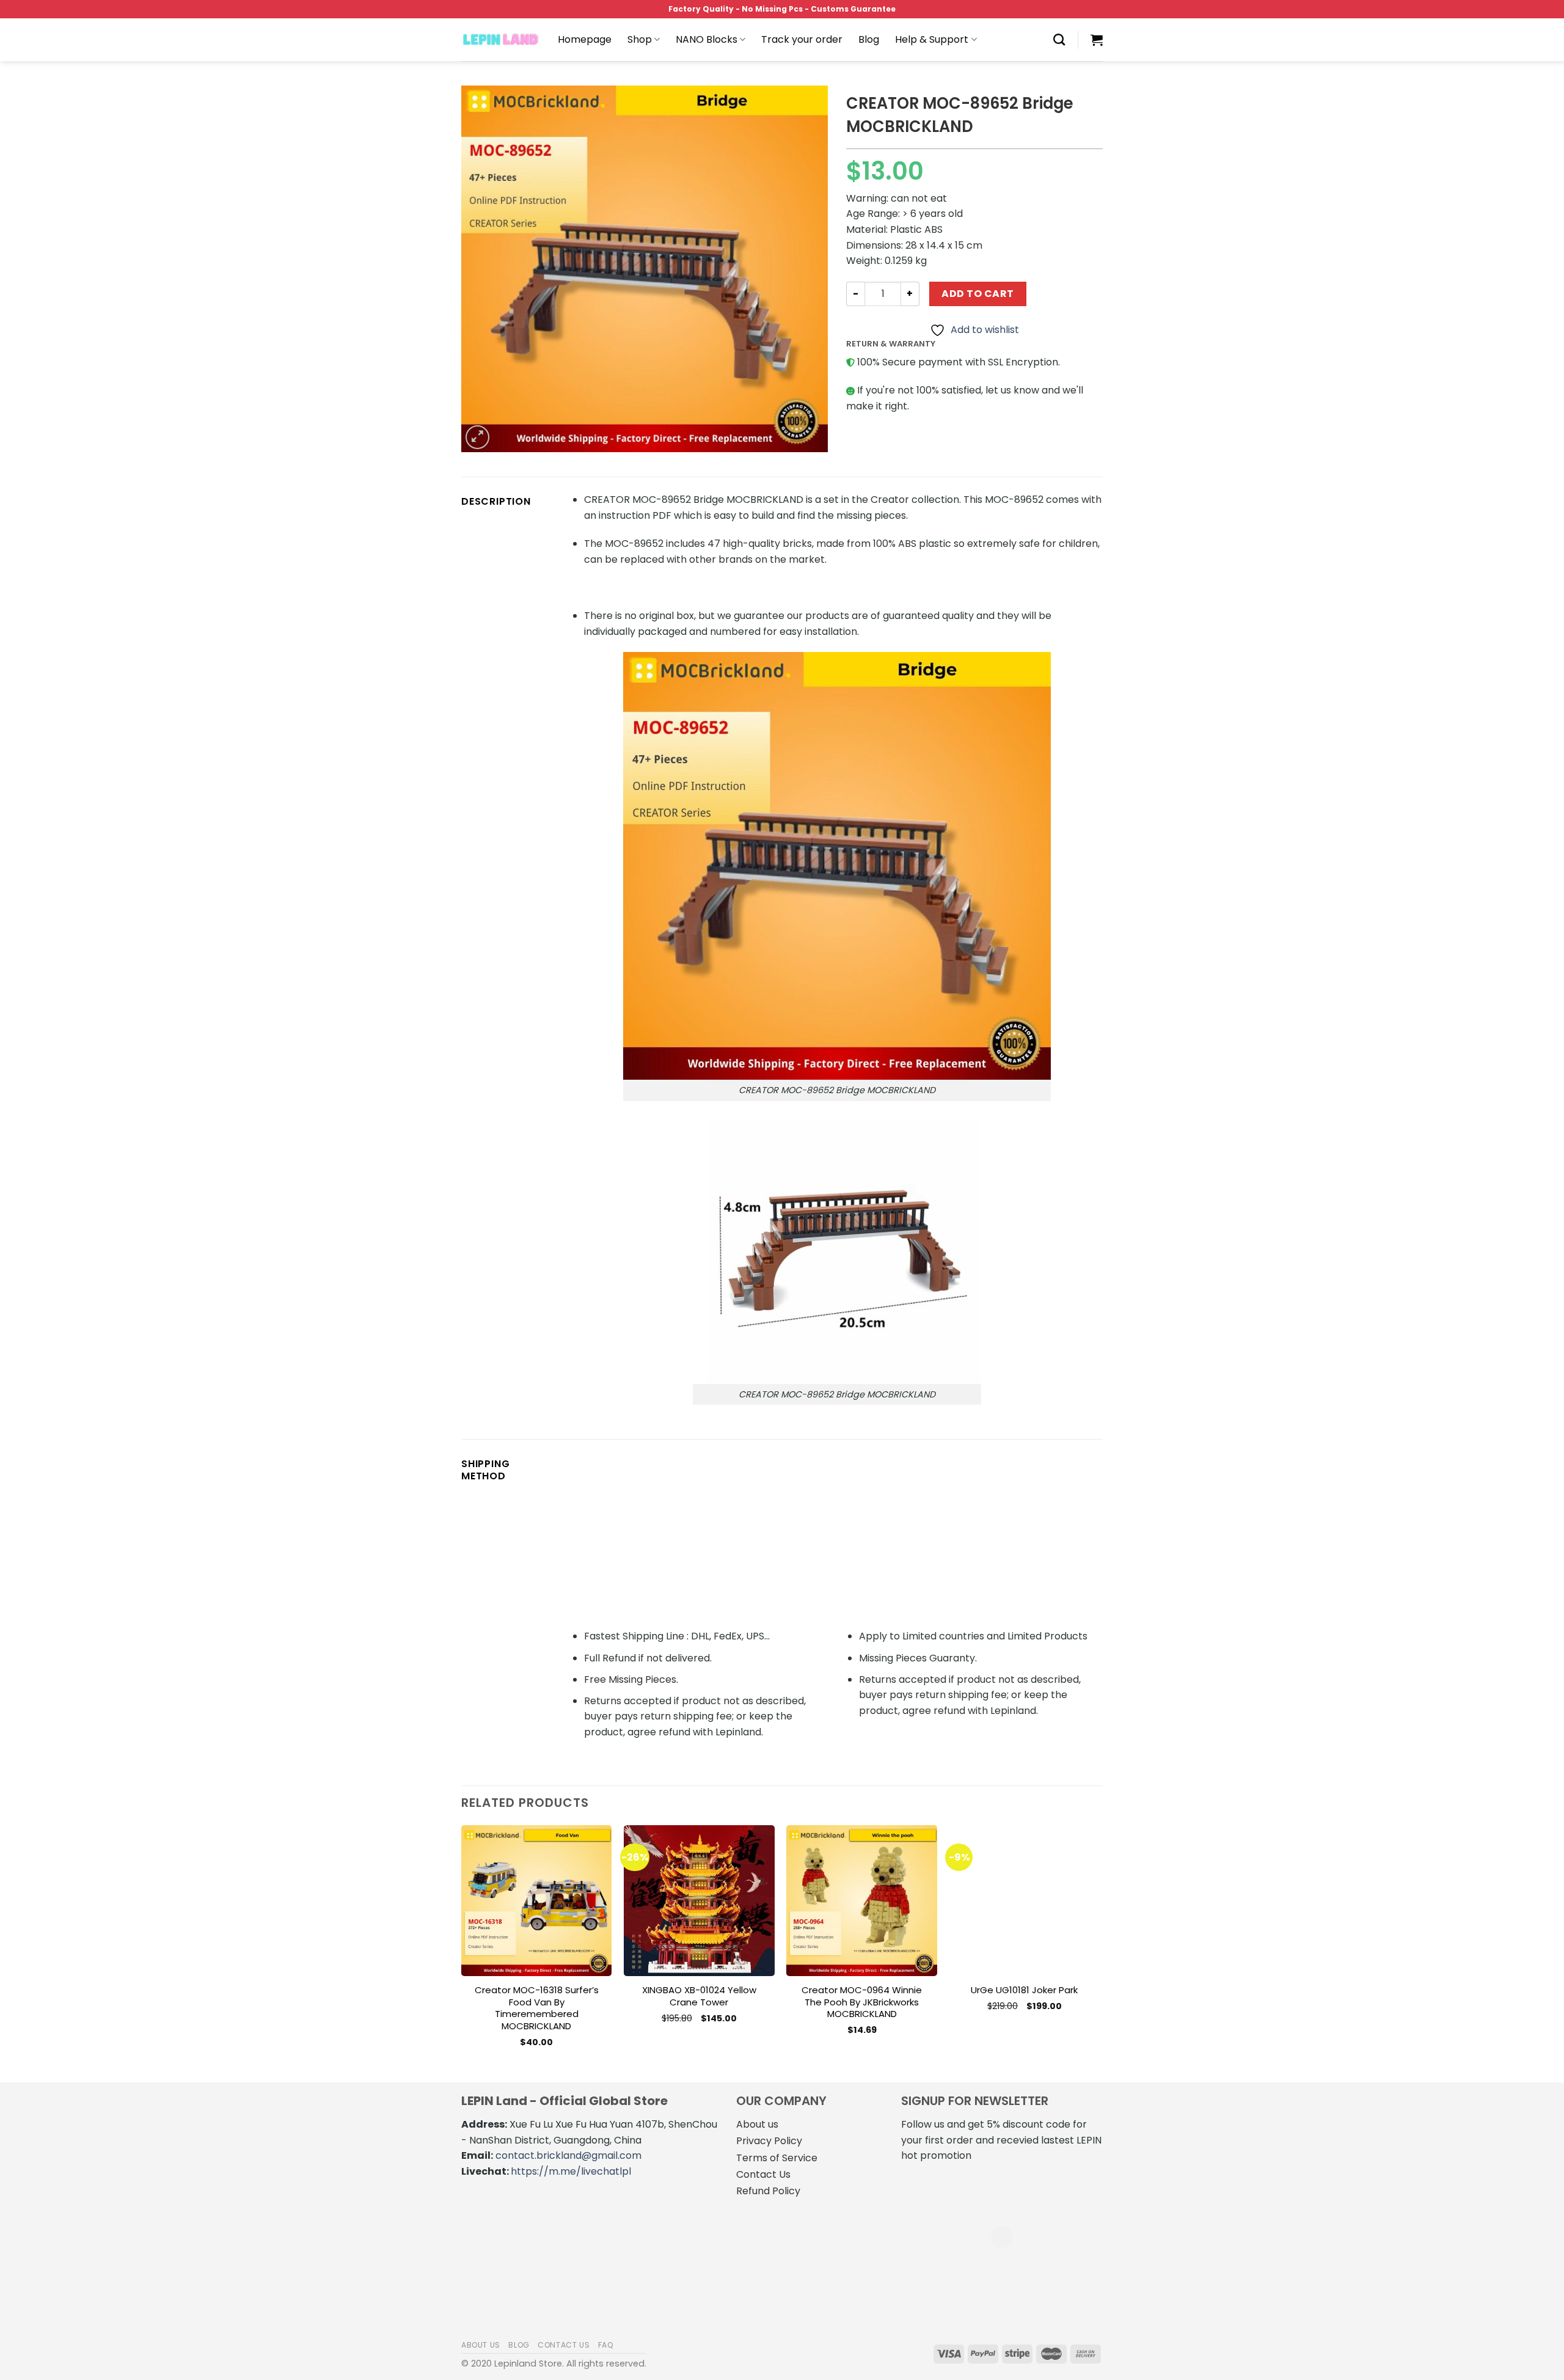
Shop (640, 39)
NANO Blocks (707, 39)
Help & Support (932, 39)
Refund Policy (768, 2191)
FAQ (606, 2345)
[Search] (1059, 39)
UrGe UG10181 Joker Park (1024, 1990)
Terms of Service (777, 2158)
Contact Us (763, 2174)
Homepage (585, 39)
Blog (869, 39)
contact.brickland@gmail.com (568, 2155)
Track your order (802, 39)
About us (757, 2124)
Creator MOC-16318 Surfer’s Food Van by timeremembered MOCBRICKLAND (537, 2008)
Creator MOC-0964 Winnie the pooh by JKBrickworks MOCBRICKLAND (862, 2002)
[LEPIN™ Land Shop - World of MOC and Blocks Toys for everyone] (500, 40)
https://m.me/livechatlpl (571, 2171)
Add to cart (977, 294)
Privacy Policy (769, 2141)
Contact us (564, 2345)
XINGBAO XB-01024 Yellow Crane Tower (699, 1996)
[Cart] (1097, 40)
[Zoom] (477, 437)
